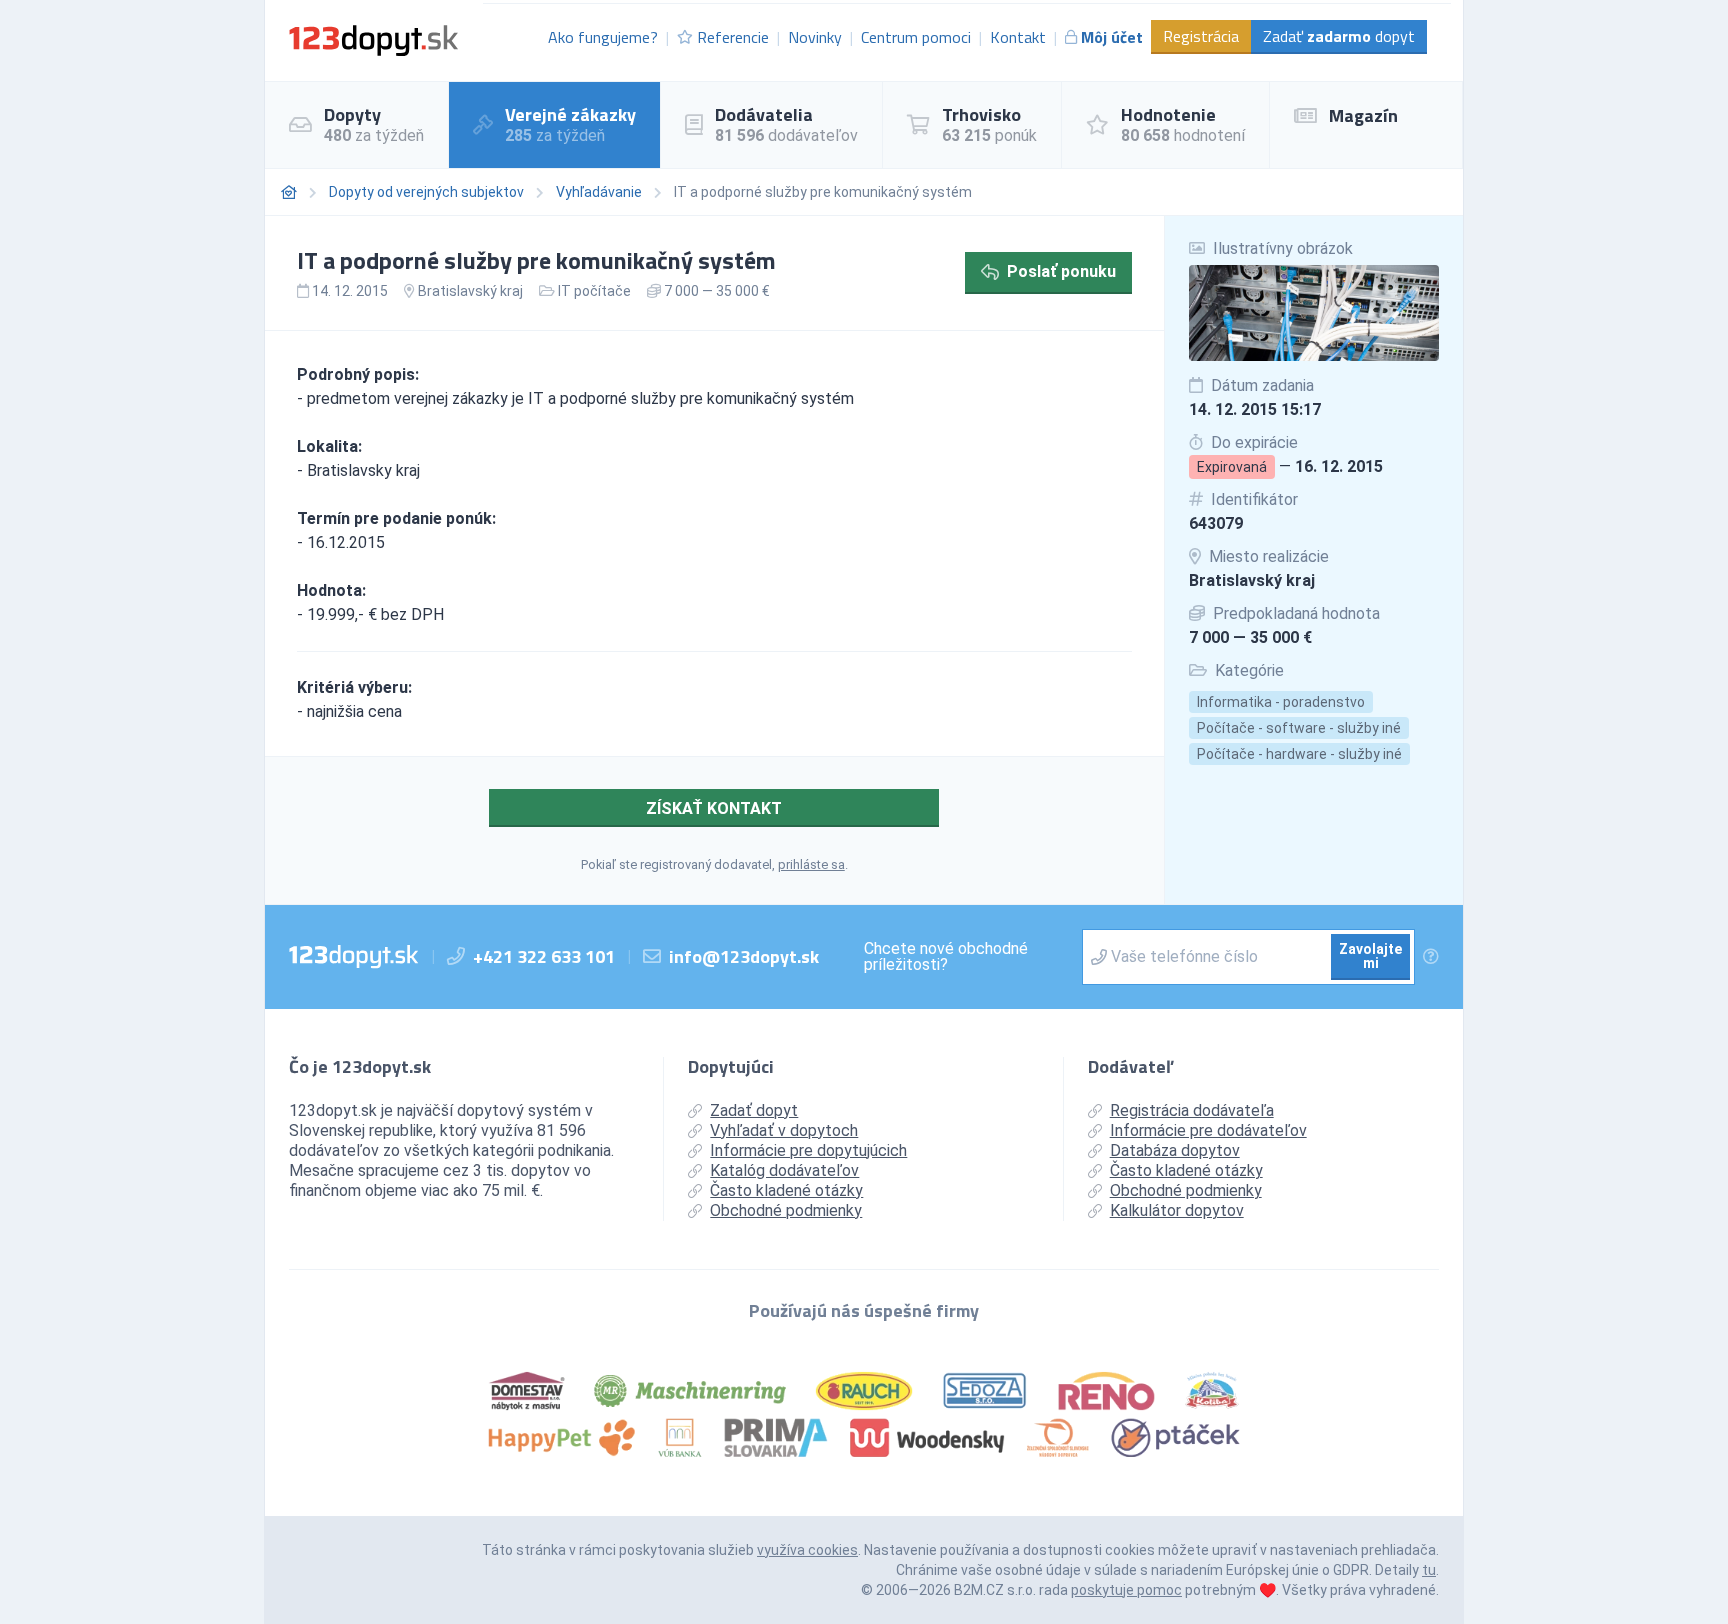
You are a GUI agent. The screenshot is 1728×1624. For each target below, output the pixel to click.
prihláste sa (811, 864)
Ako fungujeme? (603, 37)
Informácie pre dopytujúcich (808, 1150)
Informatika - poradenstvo (1281, 702)
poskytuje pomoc (1126, 1590)
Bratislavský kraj (1252, 580)
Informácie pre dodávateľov (1208, 1130)
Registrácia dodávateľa (1192, 1110)
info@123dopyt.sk (744, 956)
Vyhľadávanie (599, 192)
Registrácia (1201, 36)
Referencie (733, 37)
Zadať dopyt (1339, 36)
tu (1429, 1570)
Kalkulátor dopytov (1177, 1210)
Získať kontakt (714, 808)
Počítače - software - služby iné (1299, 728)
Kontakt (1018, 37)
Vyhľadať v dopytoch (784, 1130)
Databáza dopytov (1175, 1150)
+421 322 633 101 (544, 956)
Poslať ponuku (1061, 271)
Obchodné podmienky (786, 1210)
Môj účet (1112, 37)
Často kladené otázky (786, 1190)
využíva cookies (807, 1550)
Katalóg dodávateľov (784, 1170)
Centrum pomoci (916, 37)
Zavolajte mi (1370, 956)
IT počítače (594, 291)
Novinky (815, 37)
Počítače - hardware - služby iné (1299, 754)
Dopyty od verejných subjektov (426, 192)
